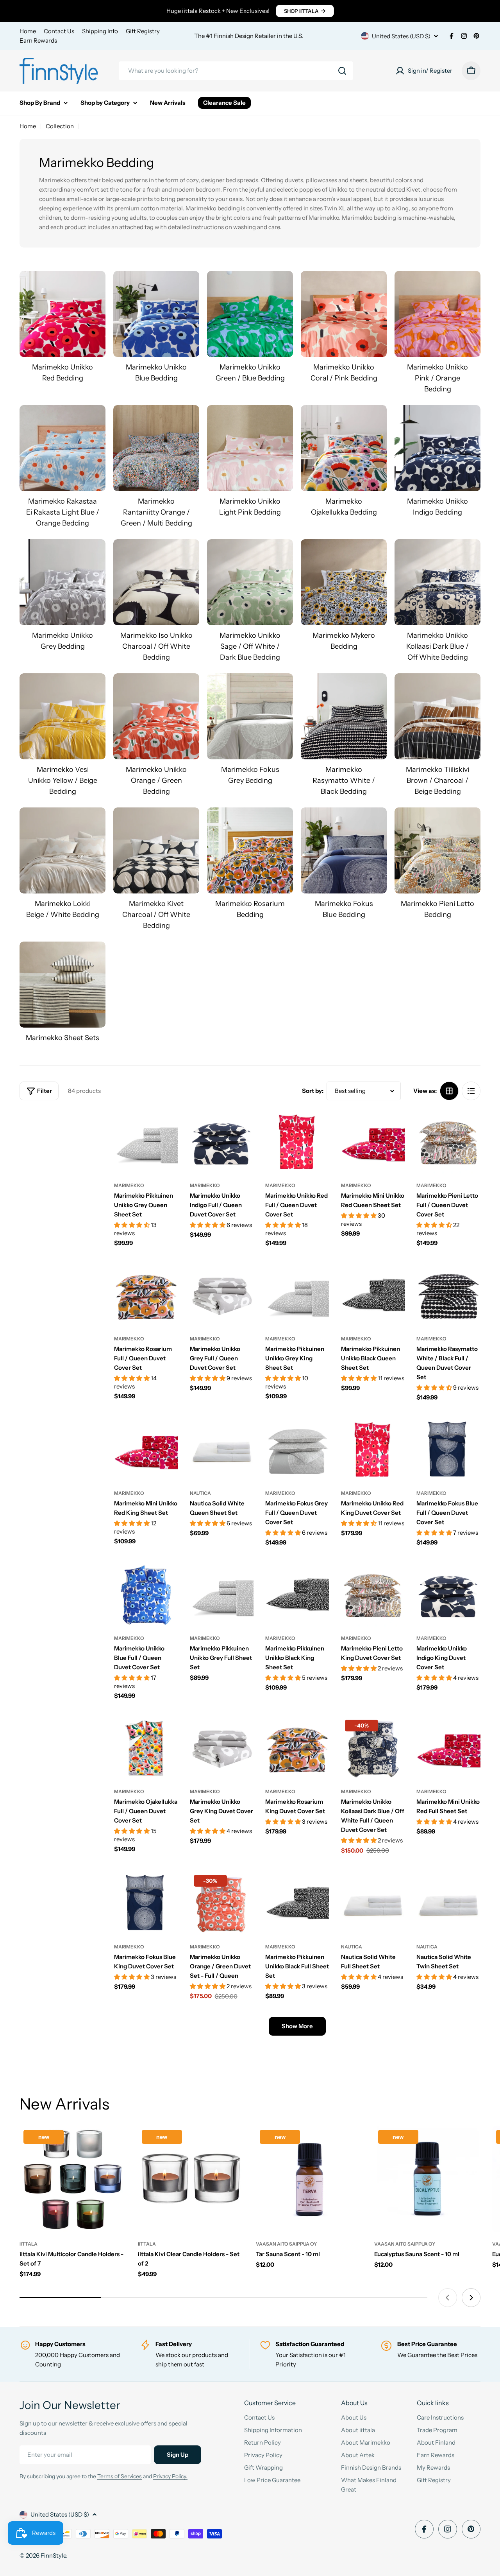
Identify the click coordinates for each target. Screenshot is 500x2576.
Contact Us (59, 31)
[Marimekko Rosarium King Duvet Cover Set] (297, 1748)
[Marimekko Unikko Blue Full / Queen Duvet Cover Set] (146, 1595)
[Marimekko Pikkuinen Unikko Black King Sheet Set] (297, 1595)
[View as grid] (449, 1091)
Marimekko (129, 1185)
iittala (29, 2244)
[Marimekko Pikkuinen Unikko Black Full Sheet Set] (297, 1903)
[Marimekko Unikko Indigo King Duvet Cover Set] (448, 1595)
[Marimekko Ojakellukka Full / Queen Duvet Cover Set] (146, 1748)
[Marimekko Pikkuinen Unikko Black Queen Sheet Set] (373, 1295)
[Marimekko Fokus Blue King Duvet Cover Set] (146, 1903)
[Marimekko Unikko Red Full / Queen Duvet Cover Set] (297, 1142)
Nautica (200, 1493)
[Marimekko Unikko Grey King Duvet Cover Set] (222, 1748)
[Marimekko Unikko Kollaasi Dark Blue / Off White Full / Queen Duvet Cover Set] (373, 1748)
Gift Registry (143, 31)
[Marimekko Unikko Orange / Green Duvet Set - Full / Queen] (222, 1903)
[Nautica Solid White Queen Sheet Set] (222, 1449)
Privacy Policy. (170, 2476)
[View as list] (471, 1091)
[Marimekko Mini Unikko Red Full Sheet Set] (448, 1748)
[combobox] (236, 71)
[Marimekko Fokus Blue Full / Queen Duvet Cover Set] (448, 1449)
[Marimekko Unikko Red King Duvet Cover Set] (373, 1449)
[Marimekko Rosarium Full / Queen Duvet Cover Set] (146, 1295)
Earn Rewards (38, 40)
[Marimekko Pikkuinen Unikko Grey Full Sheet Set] (222, 1595)
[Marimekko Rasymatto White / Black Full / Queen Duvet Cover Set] (448, 1295)
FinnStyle (53, 2555)
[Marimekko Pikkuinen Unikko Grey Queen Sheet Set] (146, 1142)
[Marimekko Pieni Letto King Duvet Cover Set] (373, 1595)
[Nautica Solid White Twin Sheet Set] (448, 1903)
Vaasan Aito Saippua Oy (286, 2244)
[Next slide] (471, 2298)
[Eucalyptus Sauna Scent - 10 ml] (428, 2179)
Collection (60, 126)
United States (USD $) (401, 36)
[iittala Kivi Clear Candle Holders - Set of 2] (191, 2179)
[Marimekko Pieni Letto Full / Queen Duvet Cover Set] (448, 1142)
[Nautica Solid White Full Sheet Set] (373, 1903)
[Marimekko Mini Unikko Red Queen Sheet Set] (373, 1142)
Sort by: (313, 1091)
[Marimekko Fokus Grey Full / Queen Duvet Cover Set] (297, 1449)
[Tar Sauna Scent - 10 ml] (309, 2179)
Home (28, 31)
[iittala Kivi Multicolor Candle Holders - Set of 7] (73, 2179)
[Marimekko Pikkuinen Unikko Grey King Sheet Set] (297, 1295)
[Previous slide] (448, 2298)
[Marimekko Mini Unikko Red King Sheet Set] (146, 1449)
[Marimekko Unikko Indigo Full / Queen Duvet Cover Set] (222, 1142)
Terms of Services (120, 2476)
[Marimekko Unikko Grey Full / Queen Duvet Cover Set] (222, 1295)
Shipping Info (100, 31)
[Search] (342, 71)
